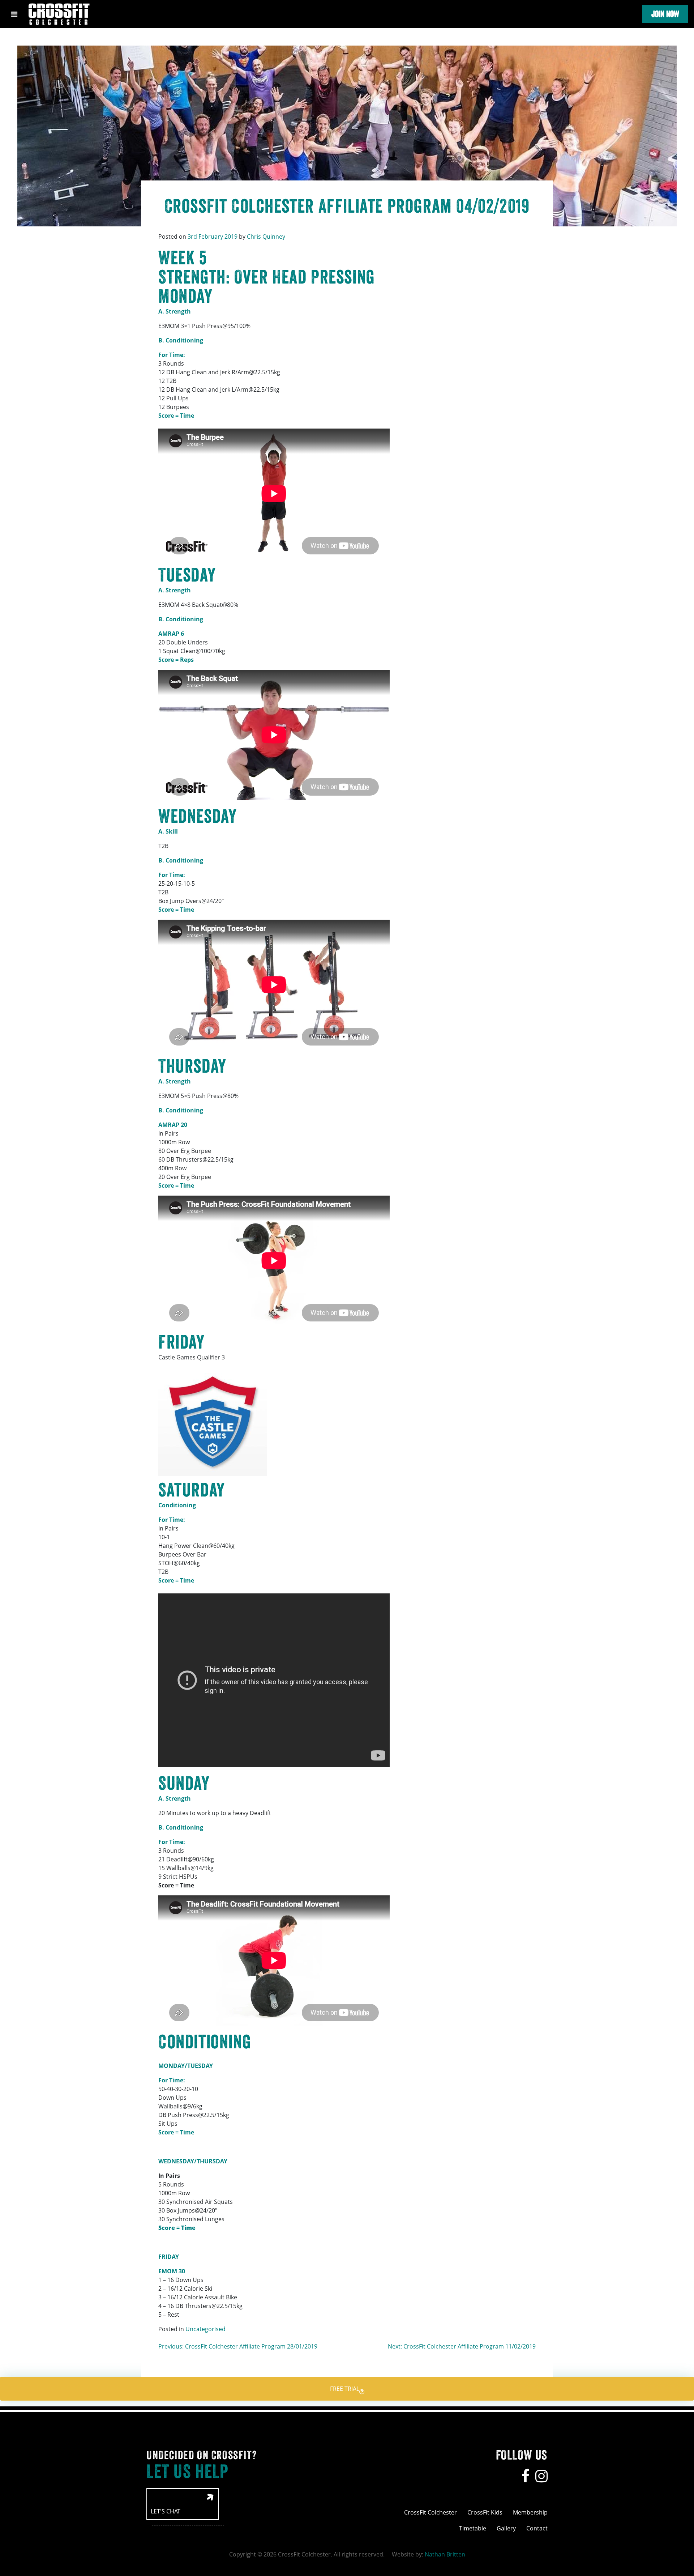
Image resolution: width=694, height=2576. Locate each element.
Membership (530, 2512)
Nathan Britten (445, 2554)
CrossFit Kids (485, 2512)
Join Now (665, 14)
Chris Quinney (266, 237)
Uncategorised (205, 2329)
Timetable (473, 2528)
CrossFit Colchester (430, 2512)
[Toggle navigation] (14, 14)
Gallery (506, 2528)
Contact (537, 2528)
